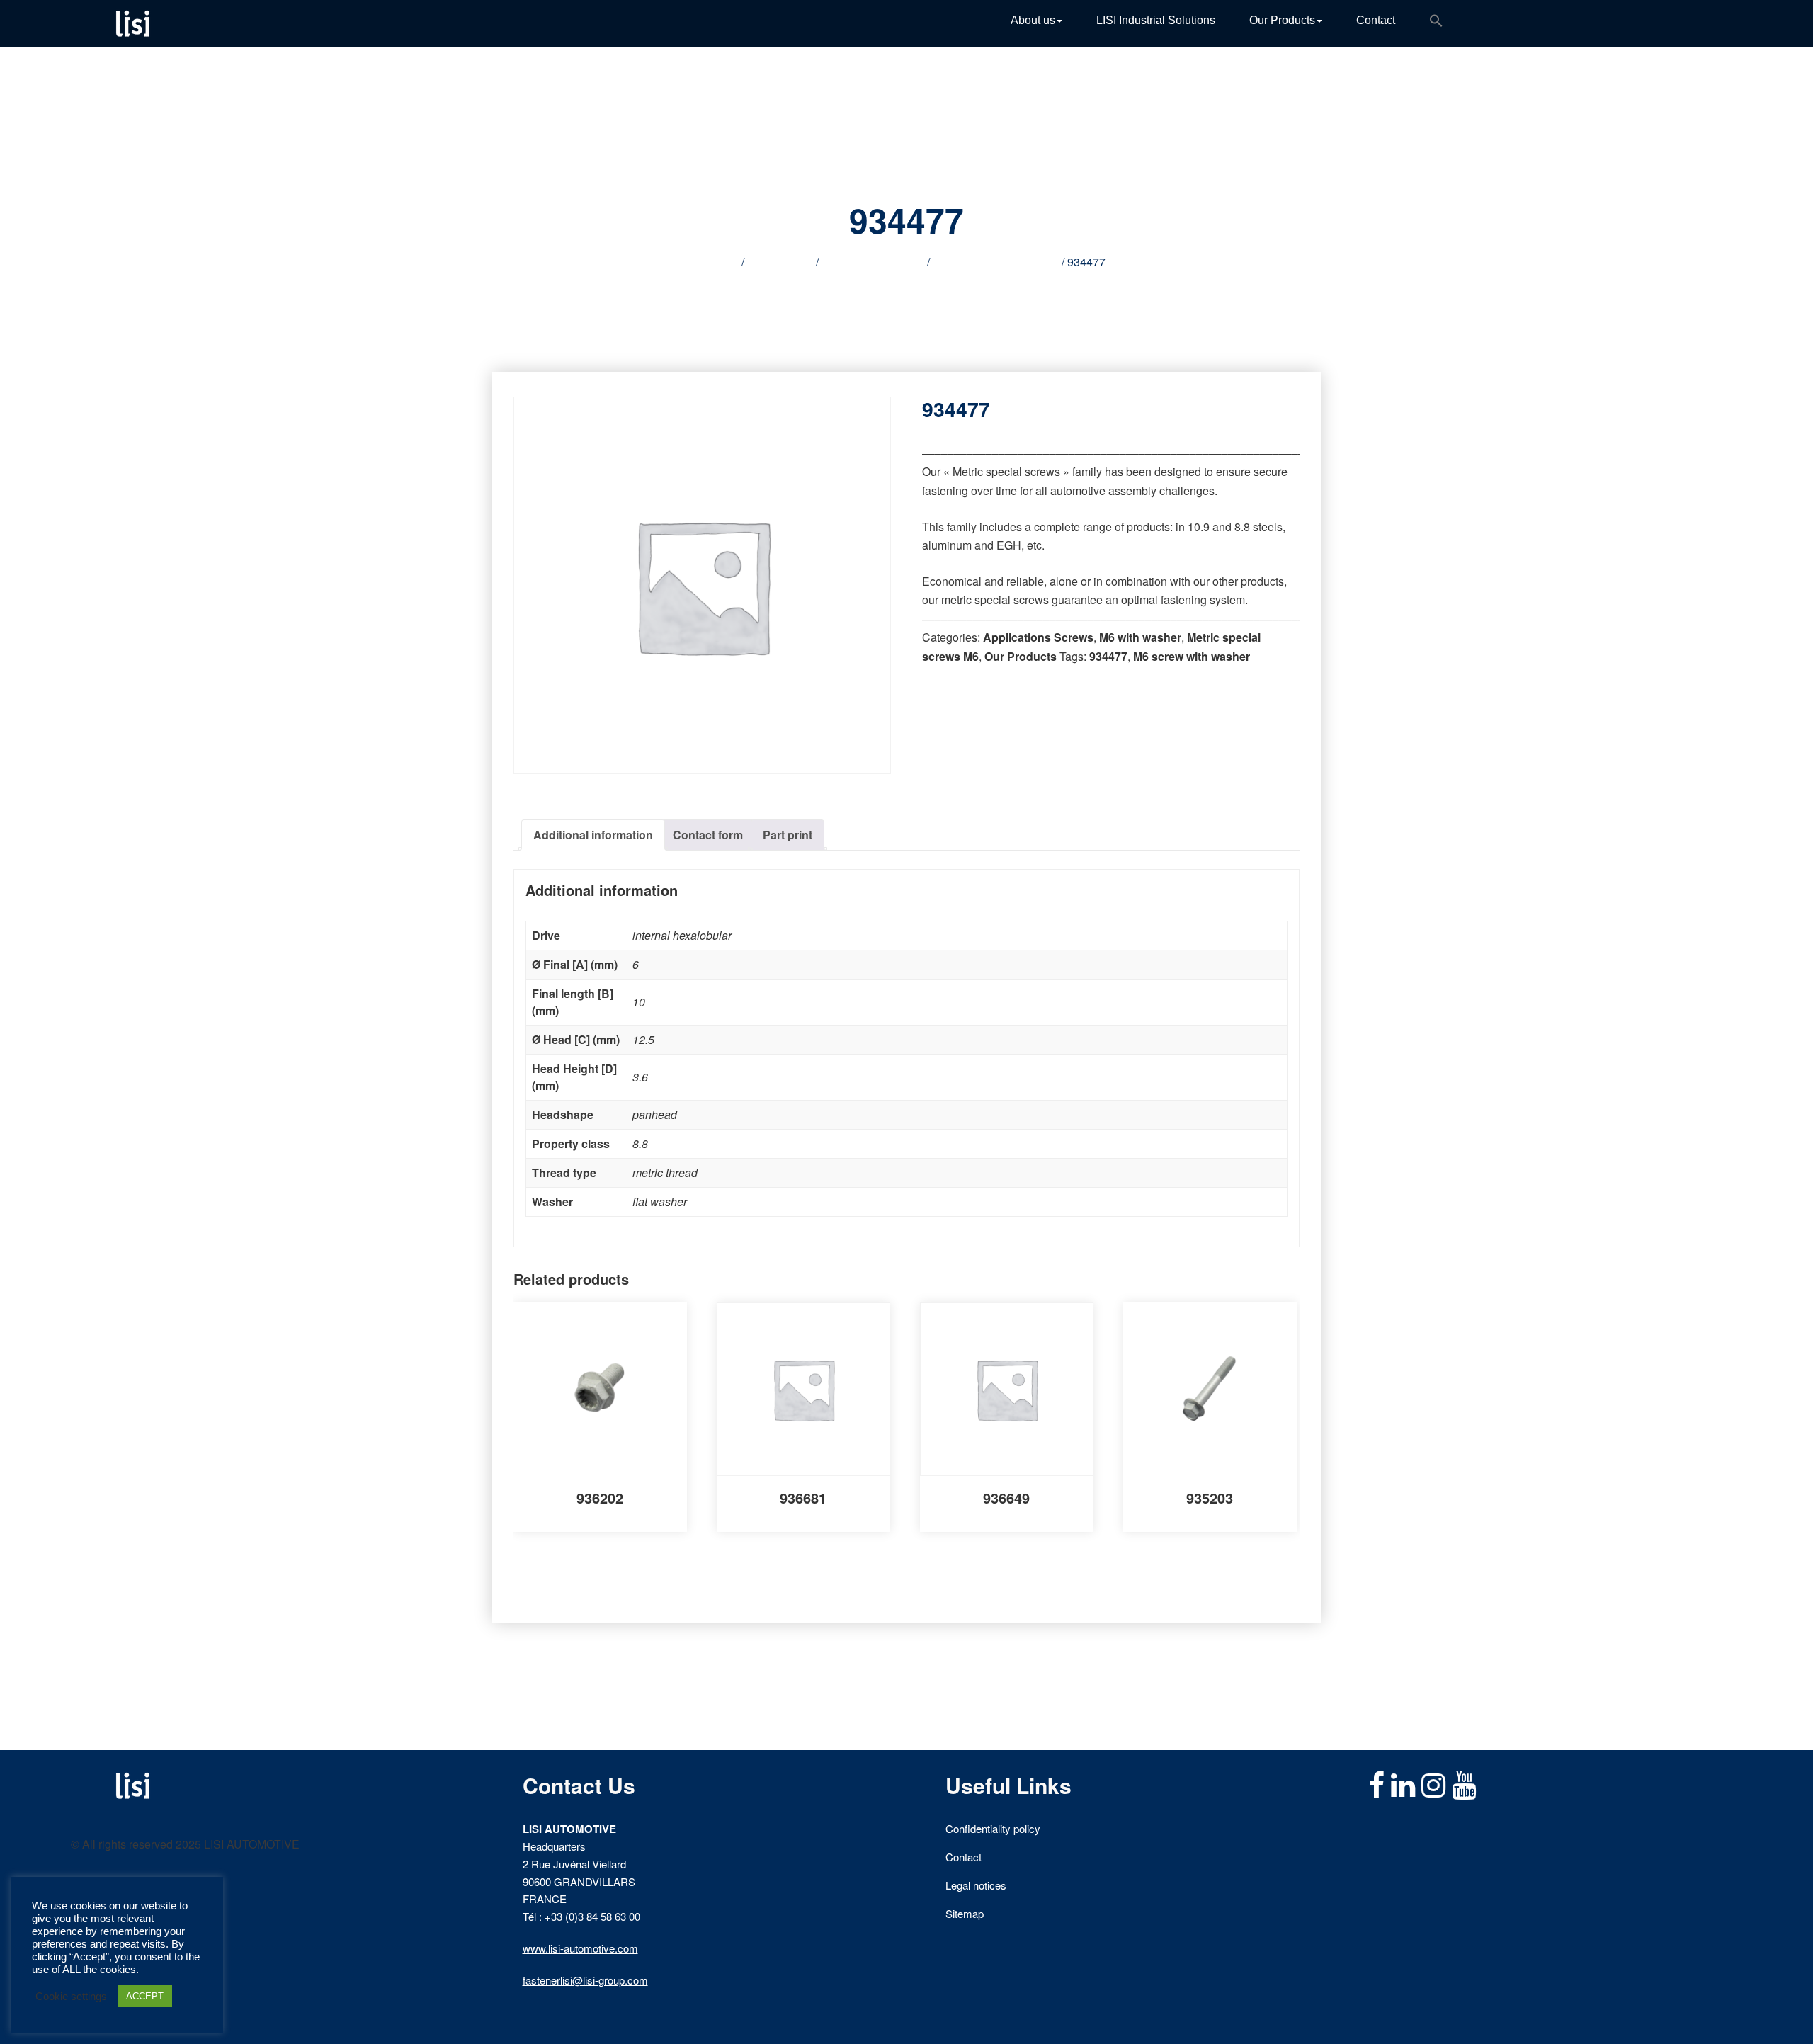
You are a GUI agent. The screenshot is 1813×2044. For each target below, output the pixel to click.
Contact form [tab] (708, 835)
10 (639, 1002)
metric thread (665, 1173)
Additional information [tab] (593, 835)
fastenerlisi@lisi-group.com (585, 1980)
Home (723, 262)
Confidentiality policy (993, 1828)
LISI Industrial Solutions (1156, 20)
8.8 (640, 1143)
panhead (655, 1114)
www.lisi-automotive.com (580, 1948)
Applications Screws (873, 262)
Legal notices (976, 1885)
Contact (1376, 20)
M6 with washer (1140, 637)
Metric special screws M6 (996, 262)
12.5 (643, 1039)
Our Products (1282, 20)
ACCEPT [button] (145, 1996)
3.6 (640, 1077)
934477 (1108, 656)
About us (1033, 20)
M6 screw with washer (1192, 656)
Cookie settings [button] (71, 1997)
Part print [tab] (788, 835)
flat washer (660, 1202)
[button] (1436, 23)
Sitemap (965, 1913)
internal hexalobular (682, 935)
